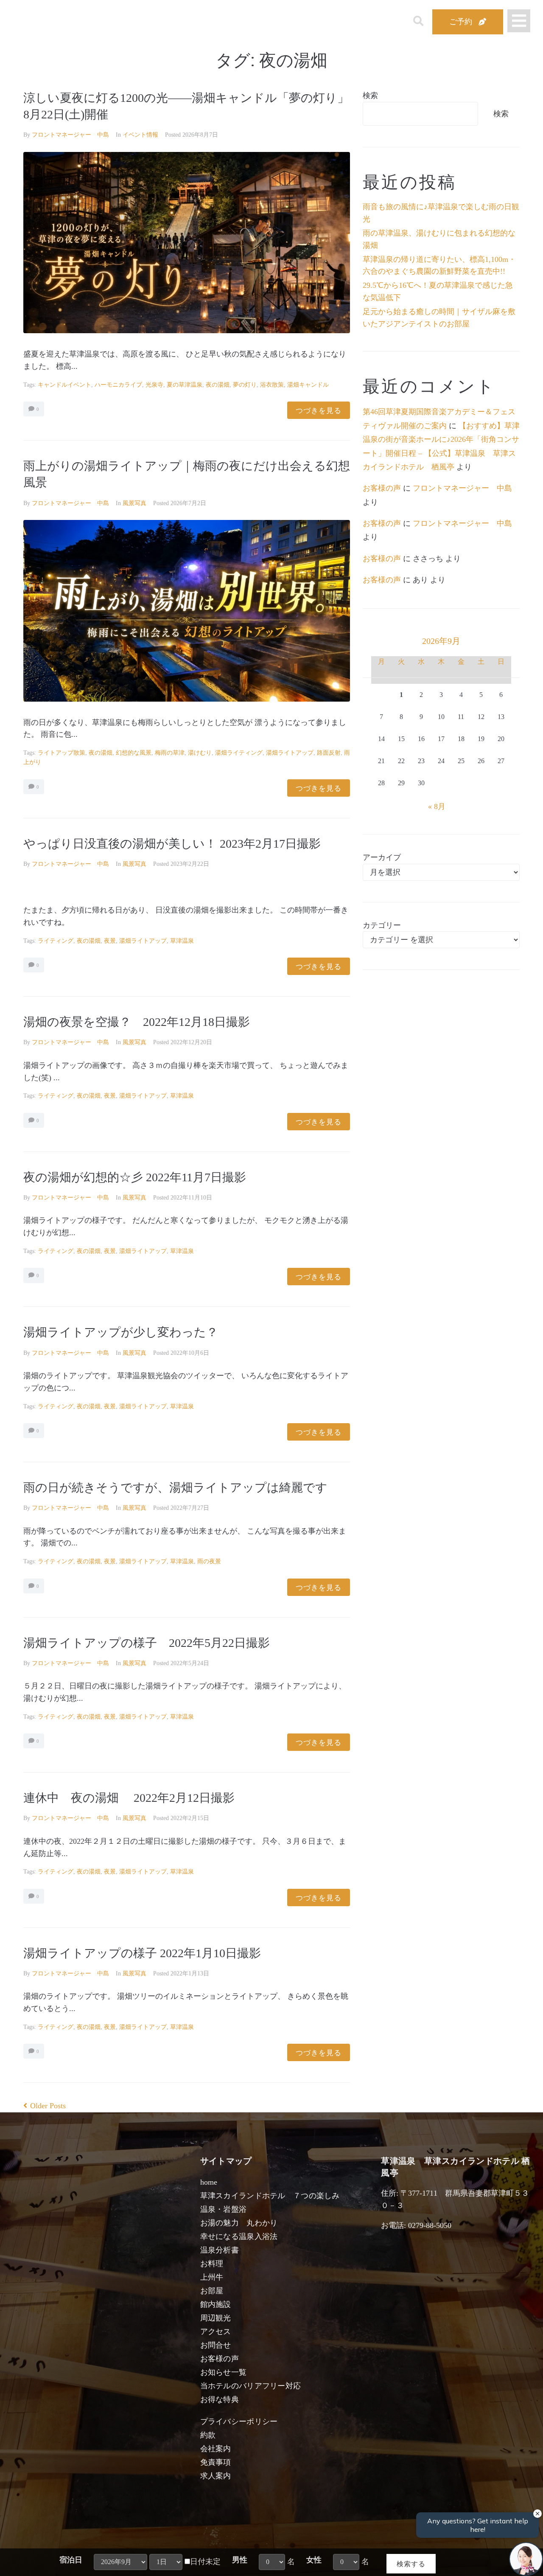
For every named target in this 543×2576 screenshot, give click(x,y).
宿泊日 (71, 2560)
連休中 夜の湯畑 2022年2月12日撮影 (129, 1798)
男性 (240, 2560)
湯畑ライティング (239, 753)
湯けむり (200, 753)
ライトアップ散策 (62, 753)
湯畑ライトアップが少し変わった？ (121, 1332)
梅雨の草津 (170, 753)
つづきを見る (319, 410)
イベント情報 (140, 135)
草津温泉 (182, 941)
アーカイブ (382, 857)
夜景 (110, 941)
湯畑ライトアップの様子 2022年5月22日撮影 (147, 1643)
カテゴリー (382, 925)
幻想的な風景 (134, 753)
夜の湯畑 (218, 385)
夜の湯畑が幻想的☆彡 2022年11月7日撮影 (135, 1177)
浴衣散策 (272, 385)
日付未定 (205, 2562)
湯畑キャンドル (308, 385)
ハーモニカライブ (118, 385)
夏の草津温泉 (185, 385)
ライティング (56, 941)
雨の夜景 (209, 1561)
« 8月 (437, 806)
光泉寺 (154, 385)
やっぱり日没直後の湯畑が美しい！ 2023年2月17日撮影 (172, 844)
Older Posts (45, 2106)
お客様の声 (382, 488)
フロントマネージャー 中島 (70, 135)
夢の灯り (245, 385)
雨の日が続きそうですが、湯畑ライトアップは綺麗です (175, 1487)
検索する (411, 2563)
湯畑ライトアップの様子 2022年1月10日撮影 (142, 1953)
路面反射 (329, 753)
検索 (370, 96)
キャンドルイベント (64, 385)
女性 (314, 2560)
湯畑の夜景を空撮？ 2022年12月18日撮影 (137, 1022)
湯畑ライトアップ (290, 753)
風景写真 (134, 503)
